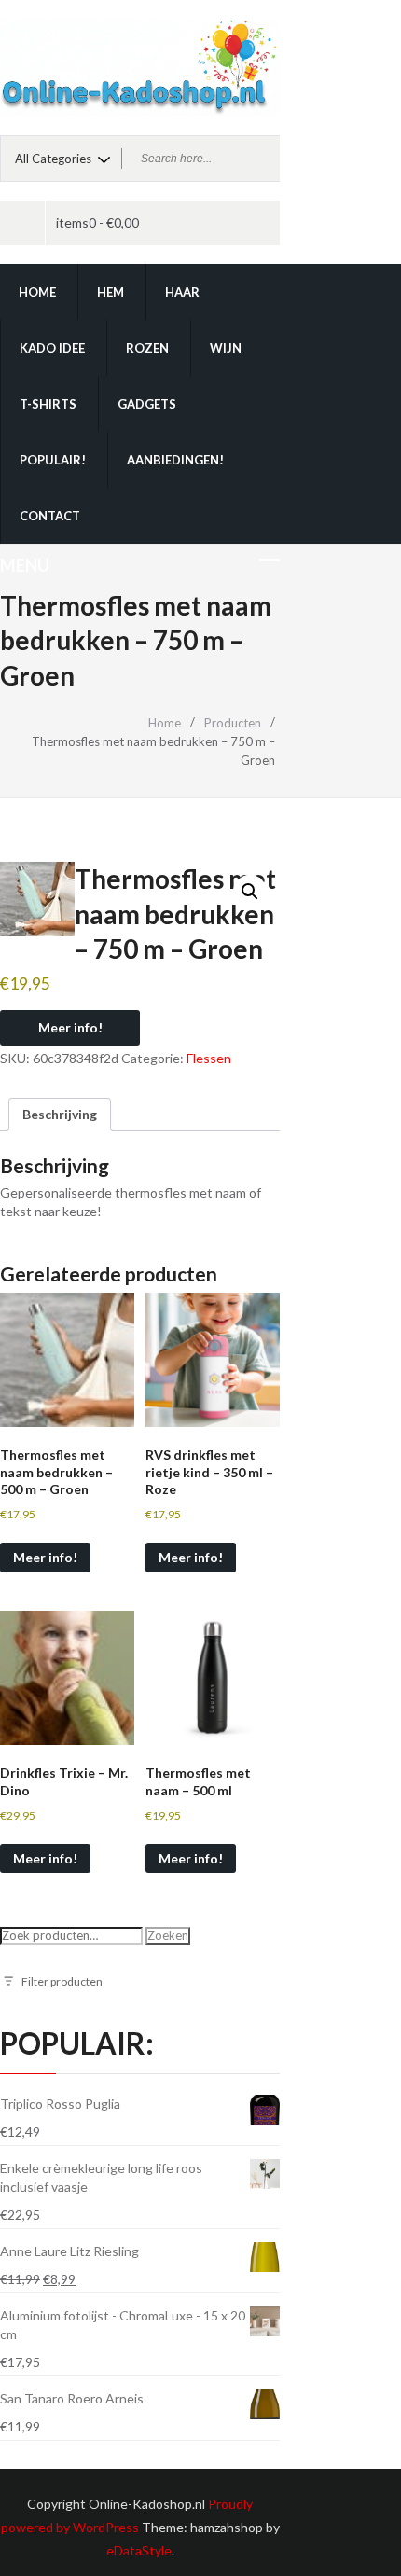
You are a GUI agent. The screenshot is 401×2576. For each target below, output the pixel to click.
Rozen (147, 348)
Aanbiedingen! (175, 460)
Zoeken (168, 1935)
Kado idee (52, 348)
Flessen (209, 1058)
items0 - (97, 222)
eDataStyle (139, 2550)
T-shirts (48, 404)
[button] (250, 892)
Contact (50, 516)
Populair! (53, 460)
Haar (182, 292)
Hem (111, 292)
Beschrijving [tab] (60, 1114)
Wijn (226, 348)
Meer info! (70, 1027)
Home (37, 292)
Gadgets (147, 404)
